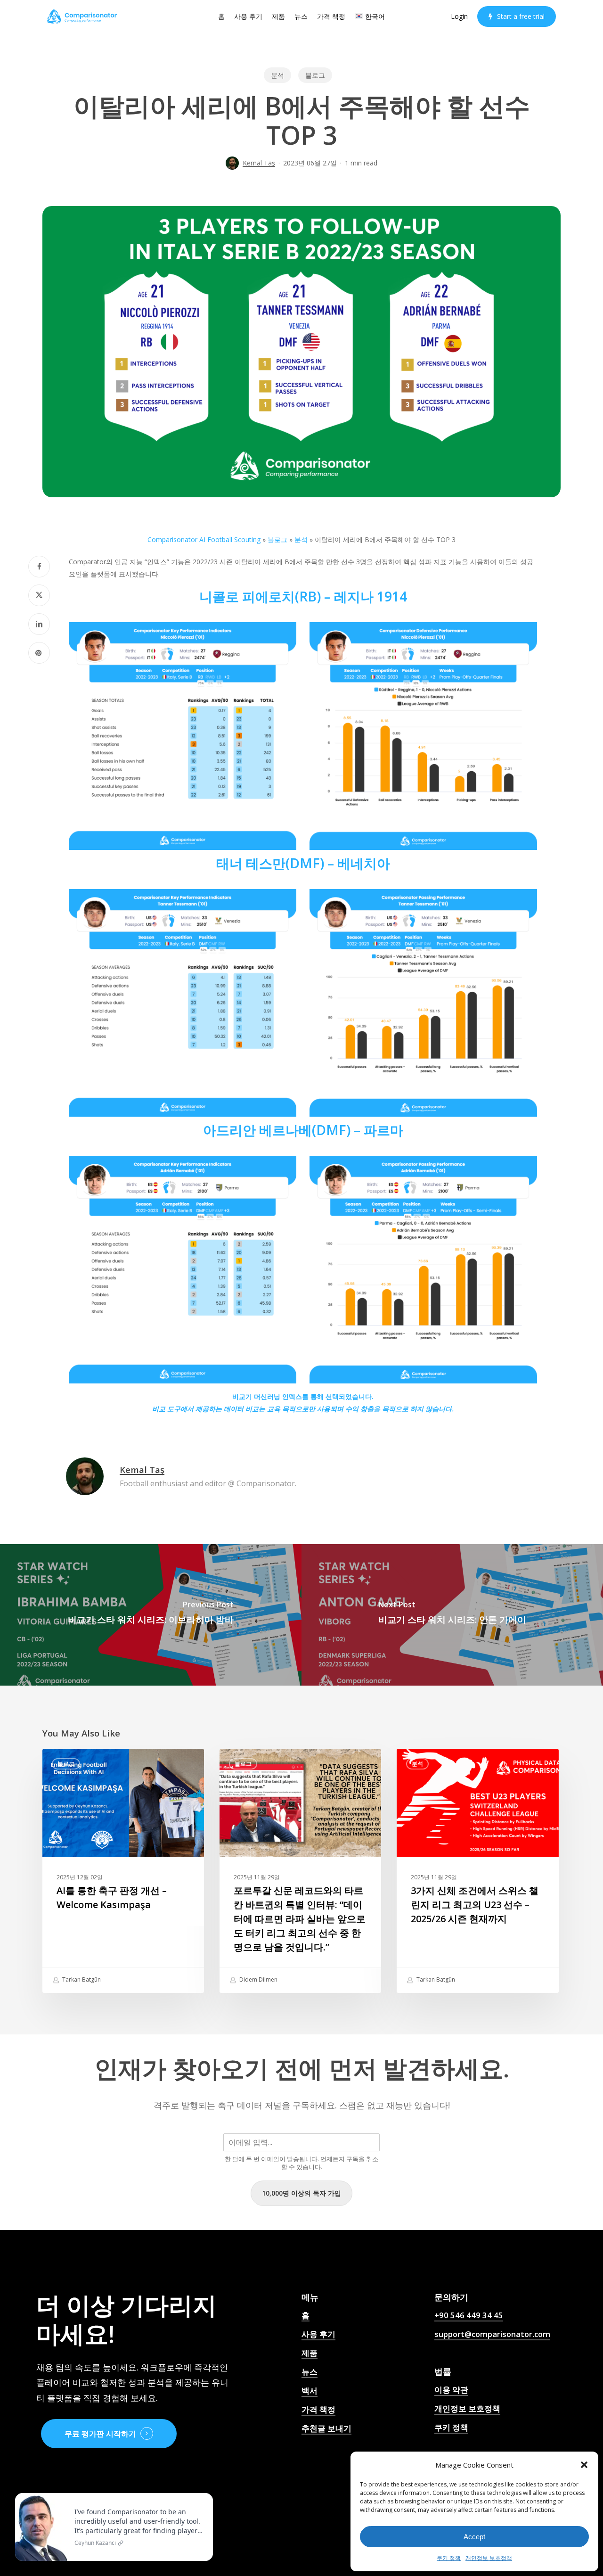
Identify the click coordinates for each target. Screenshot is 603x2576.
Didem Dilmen (258, 1979)
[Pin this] (39, 653)
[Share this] (39, 567)
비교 (159, 1409)
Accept (474, 2537)
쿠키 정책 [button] (451, 2427)
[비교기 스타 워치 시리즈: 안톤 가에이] (452, 1615)
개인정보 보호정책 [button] (467, 2408)
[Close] (204, 2495)
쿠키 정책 (449, 2558)
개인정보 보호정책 (489, 2558)
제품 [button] (310, 2353)
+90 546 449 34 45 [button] (469, 2315)
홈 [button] (306, 2315)
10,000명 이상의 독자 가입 (301, 2193)
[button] (584, 2465)
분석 (277, 75)
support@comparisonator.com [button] (492, 2334)
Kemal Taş (259, 163)
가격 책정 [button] (318, 2409)
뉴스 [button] (310, 2372)
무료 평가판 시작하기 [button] (100, 2434)
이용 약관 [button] (451, 2390)
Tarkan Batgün (81, 1979)
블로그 (315, 75)
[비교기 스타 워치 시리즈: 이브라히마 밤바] (151, 1615)
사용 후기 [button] (318, 2334)
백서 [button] (310, 2391)
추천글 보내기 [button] (326, 2428)
